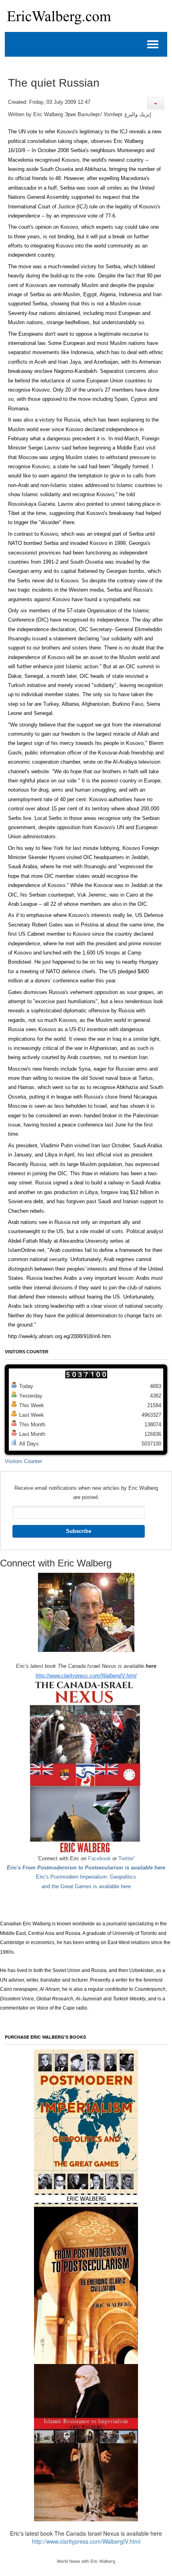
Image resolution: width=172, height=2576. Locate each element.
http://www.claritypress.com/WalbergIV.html (86, 1676)
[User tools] (156, 104)
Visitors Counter (23, 1461)
